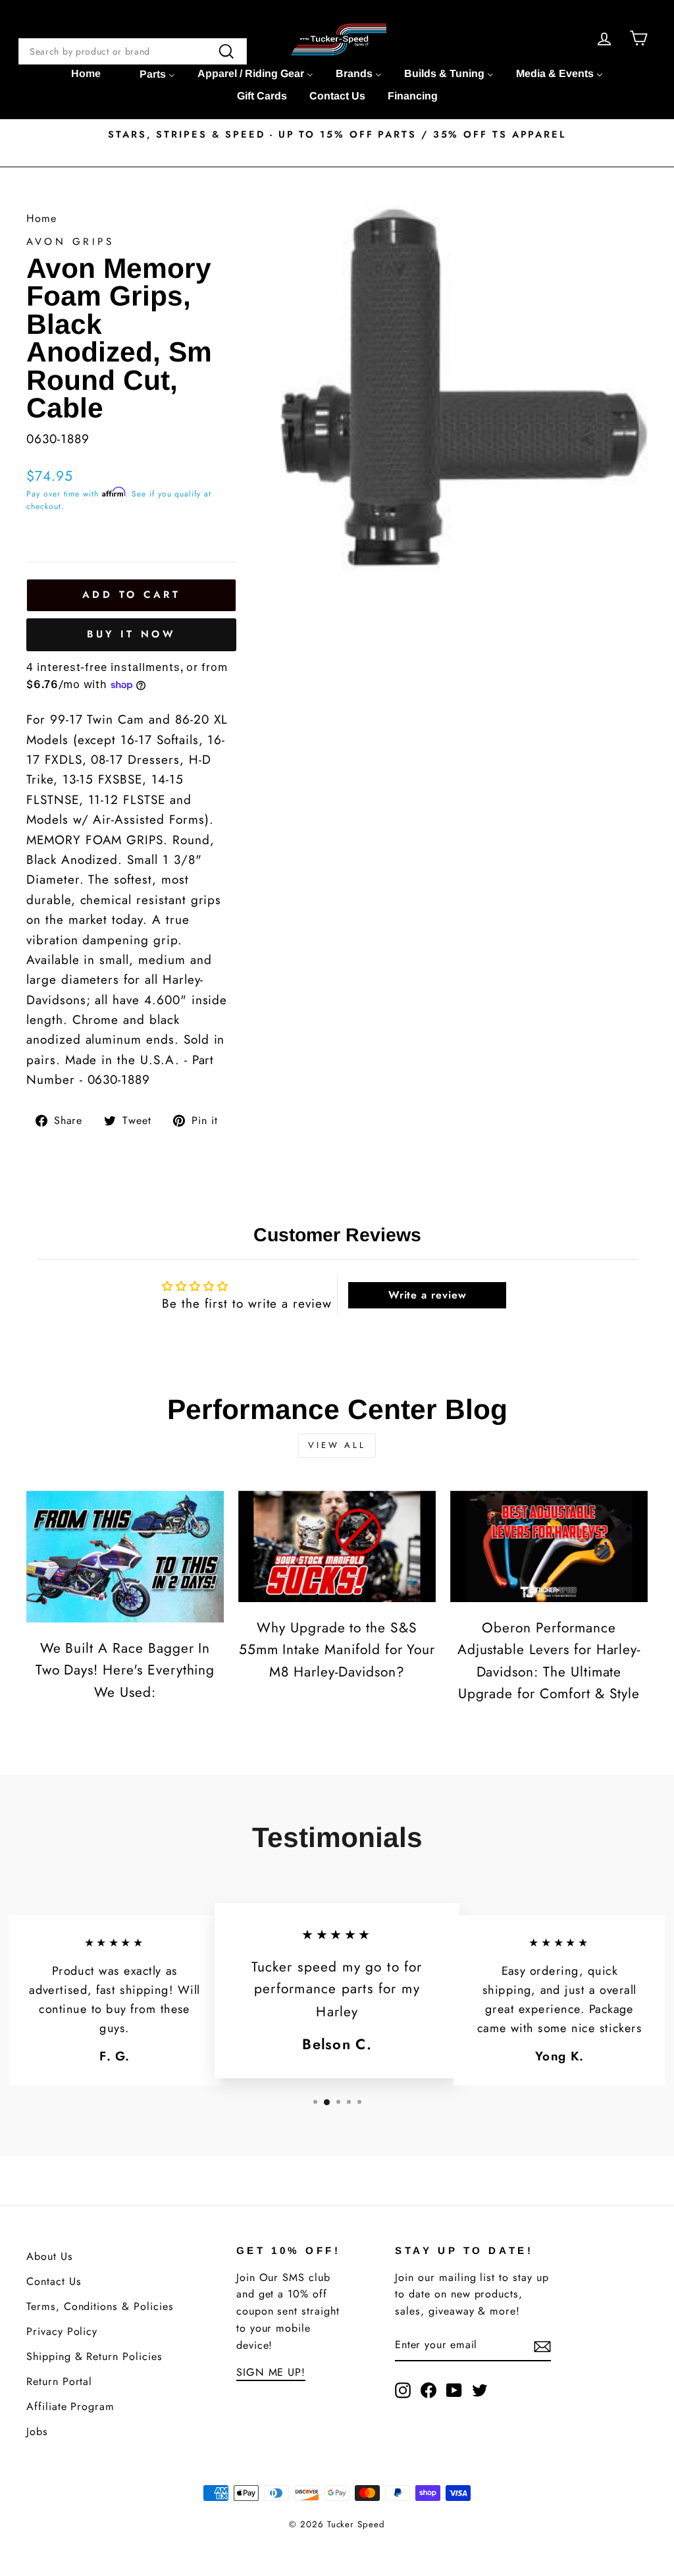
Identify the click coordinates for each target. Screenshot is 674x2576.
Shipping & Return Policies (94, 2356)
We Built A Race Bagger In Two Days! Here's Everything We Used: (125, 1670)
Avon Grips (70, 242)
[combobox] (133, 51)
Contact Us (54, 2281)
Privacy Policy (62, 2331)
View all (337, 1445)
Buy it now (131, 634)
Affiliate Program (70, 2406)
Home (41, 218)
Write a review (428, 1295)
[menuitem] (86, 74)
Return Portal (59, 2381)
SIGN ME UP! (271, 2372)
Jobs (37, 2431)
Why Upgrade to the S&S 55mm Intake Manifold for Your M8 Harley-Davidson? (337, 1650)
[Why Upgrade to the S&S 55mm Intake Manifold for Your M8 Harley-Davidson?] (337, 1546)
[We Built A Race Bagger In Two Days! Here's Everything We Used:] (125, 1557)
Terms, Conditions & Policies (100, 2306)
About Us (50, 2256)
